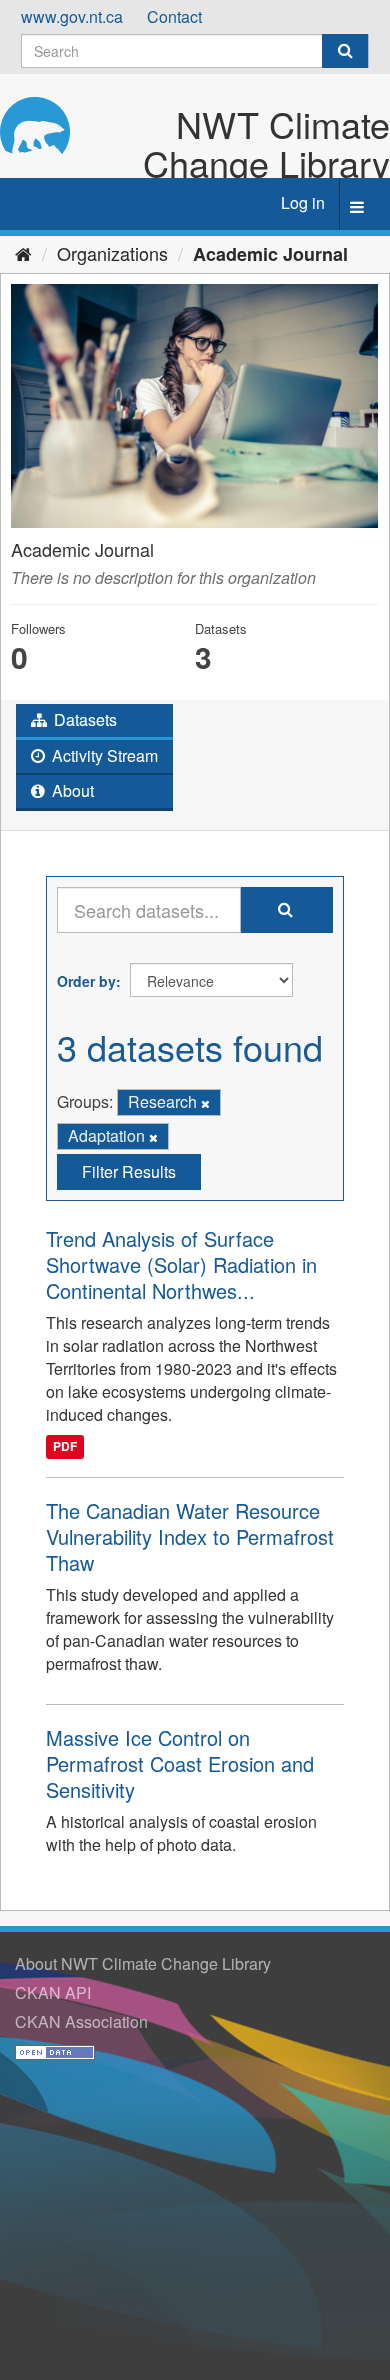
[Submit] (345, 51)
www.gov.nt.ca (72, 16)
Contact (174, 16)
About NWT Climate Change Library (143, 1963)
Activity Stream (103, 755)
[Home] (23, 253)
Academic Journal (270, 254)
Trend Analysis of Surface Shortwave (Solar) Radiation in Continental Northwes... (181, 1264)
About (71, 790)
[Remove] (205, 1103)
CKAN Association (81, 2021)
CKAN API (53, 1992)
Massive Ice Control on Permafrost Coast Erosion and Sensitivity (180, 1763)
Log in (303, 202)
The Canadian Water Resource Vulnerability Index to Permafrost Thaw (190, 1536)
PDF (65, 1447)
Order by (86, 981)
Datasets (83, 719)
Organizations (112, 253)
